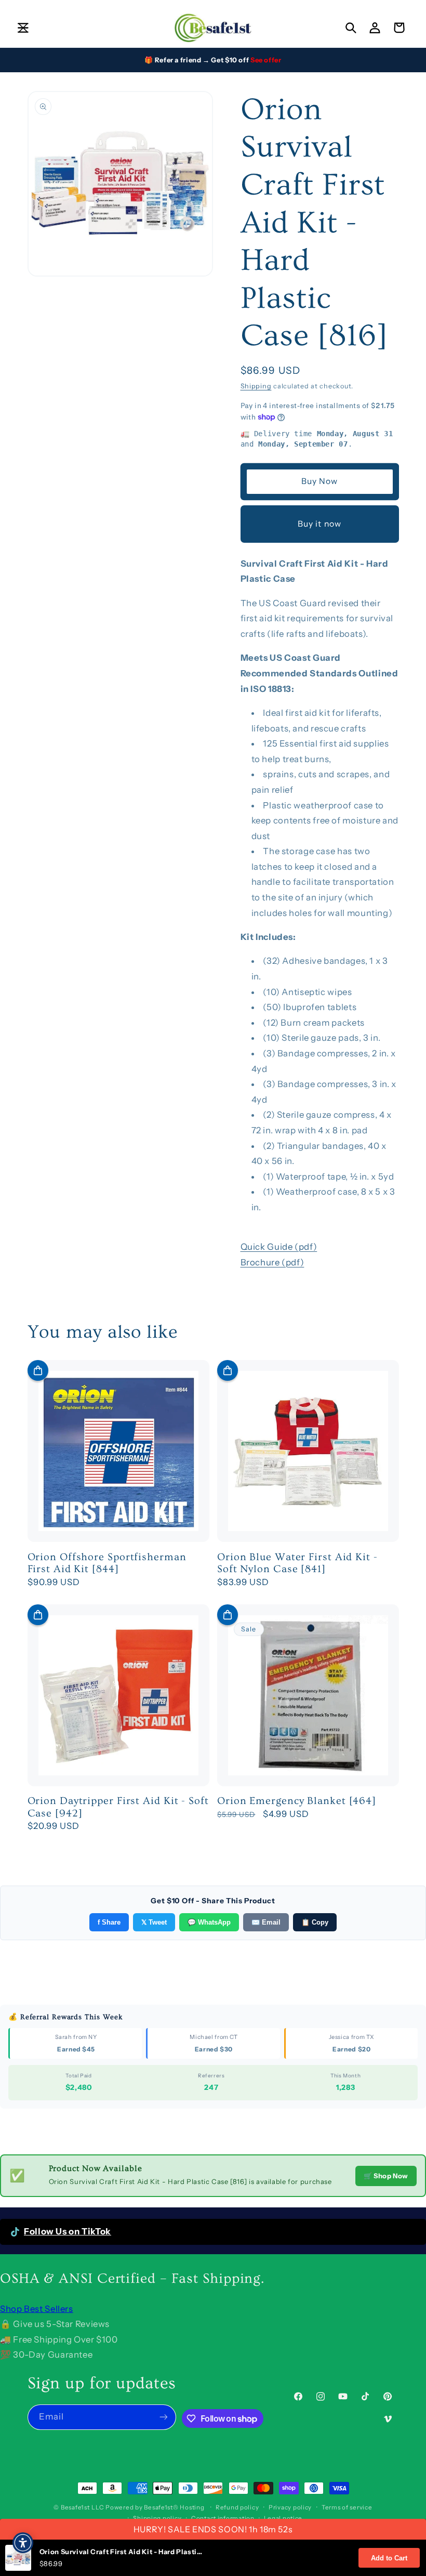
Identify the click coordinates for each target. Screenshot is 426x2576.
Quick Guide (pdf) (279, 1247)
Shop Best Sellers (37, 2309)
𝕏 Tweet (154, 1922)
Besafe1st (75, 2507)
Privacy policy (290, 2507)
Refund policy (237, 2507)
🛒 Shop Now (386, 2176)
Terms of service (347, 2507)
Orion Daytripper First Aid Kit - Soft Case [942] (118, 1807)
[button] (23, 28)
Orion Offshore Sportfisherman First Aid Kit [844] (107, 1563)
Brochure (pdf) (272, 1262)
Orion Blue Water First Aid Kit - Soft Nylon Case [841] (297, 1563)
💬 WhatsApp (209, 1922)
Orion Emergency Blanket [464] (297, 1801)
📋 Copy (315, 1922)
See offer (266, 60)
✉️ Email (266, 1922)
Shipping (256, 386)
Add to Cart (389, 2558)
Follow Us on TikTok (68, 2231)
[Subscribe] (164, 2417)
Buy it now (319, 524)
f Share (109, 1922)
